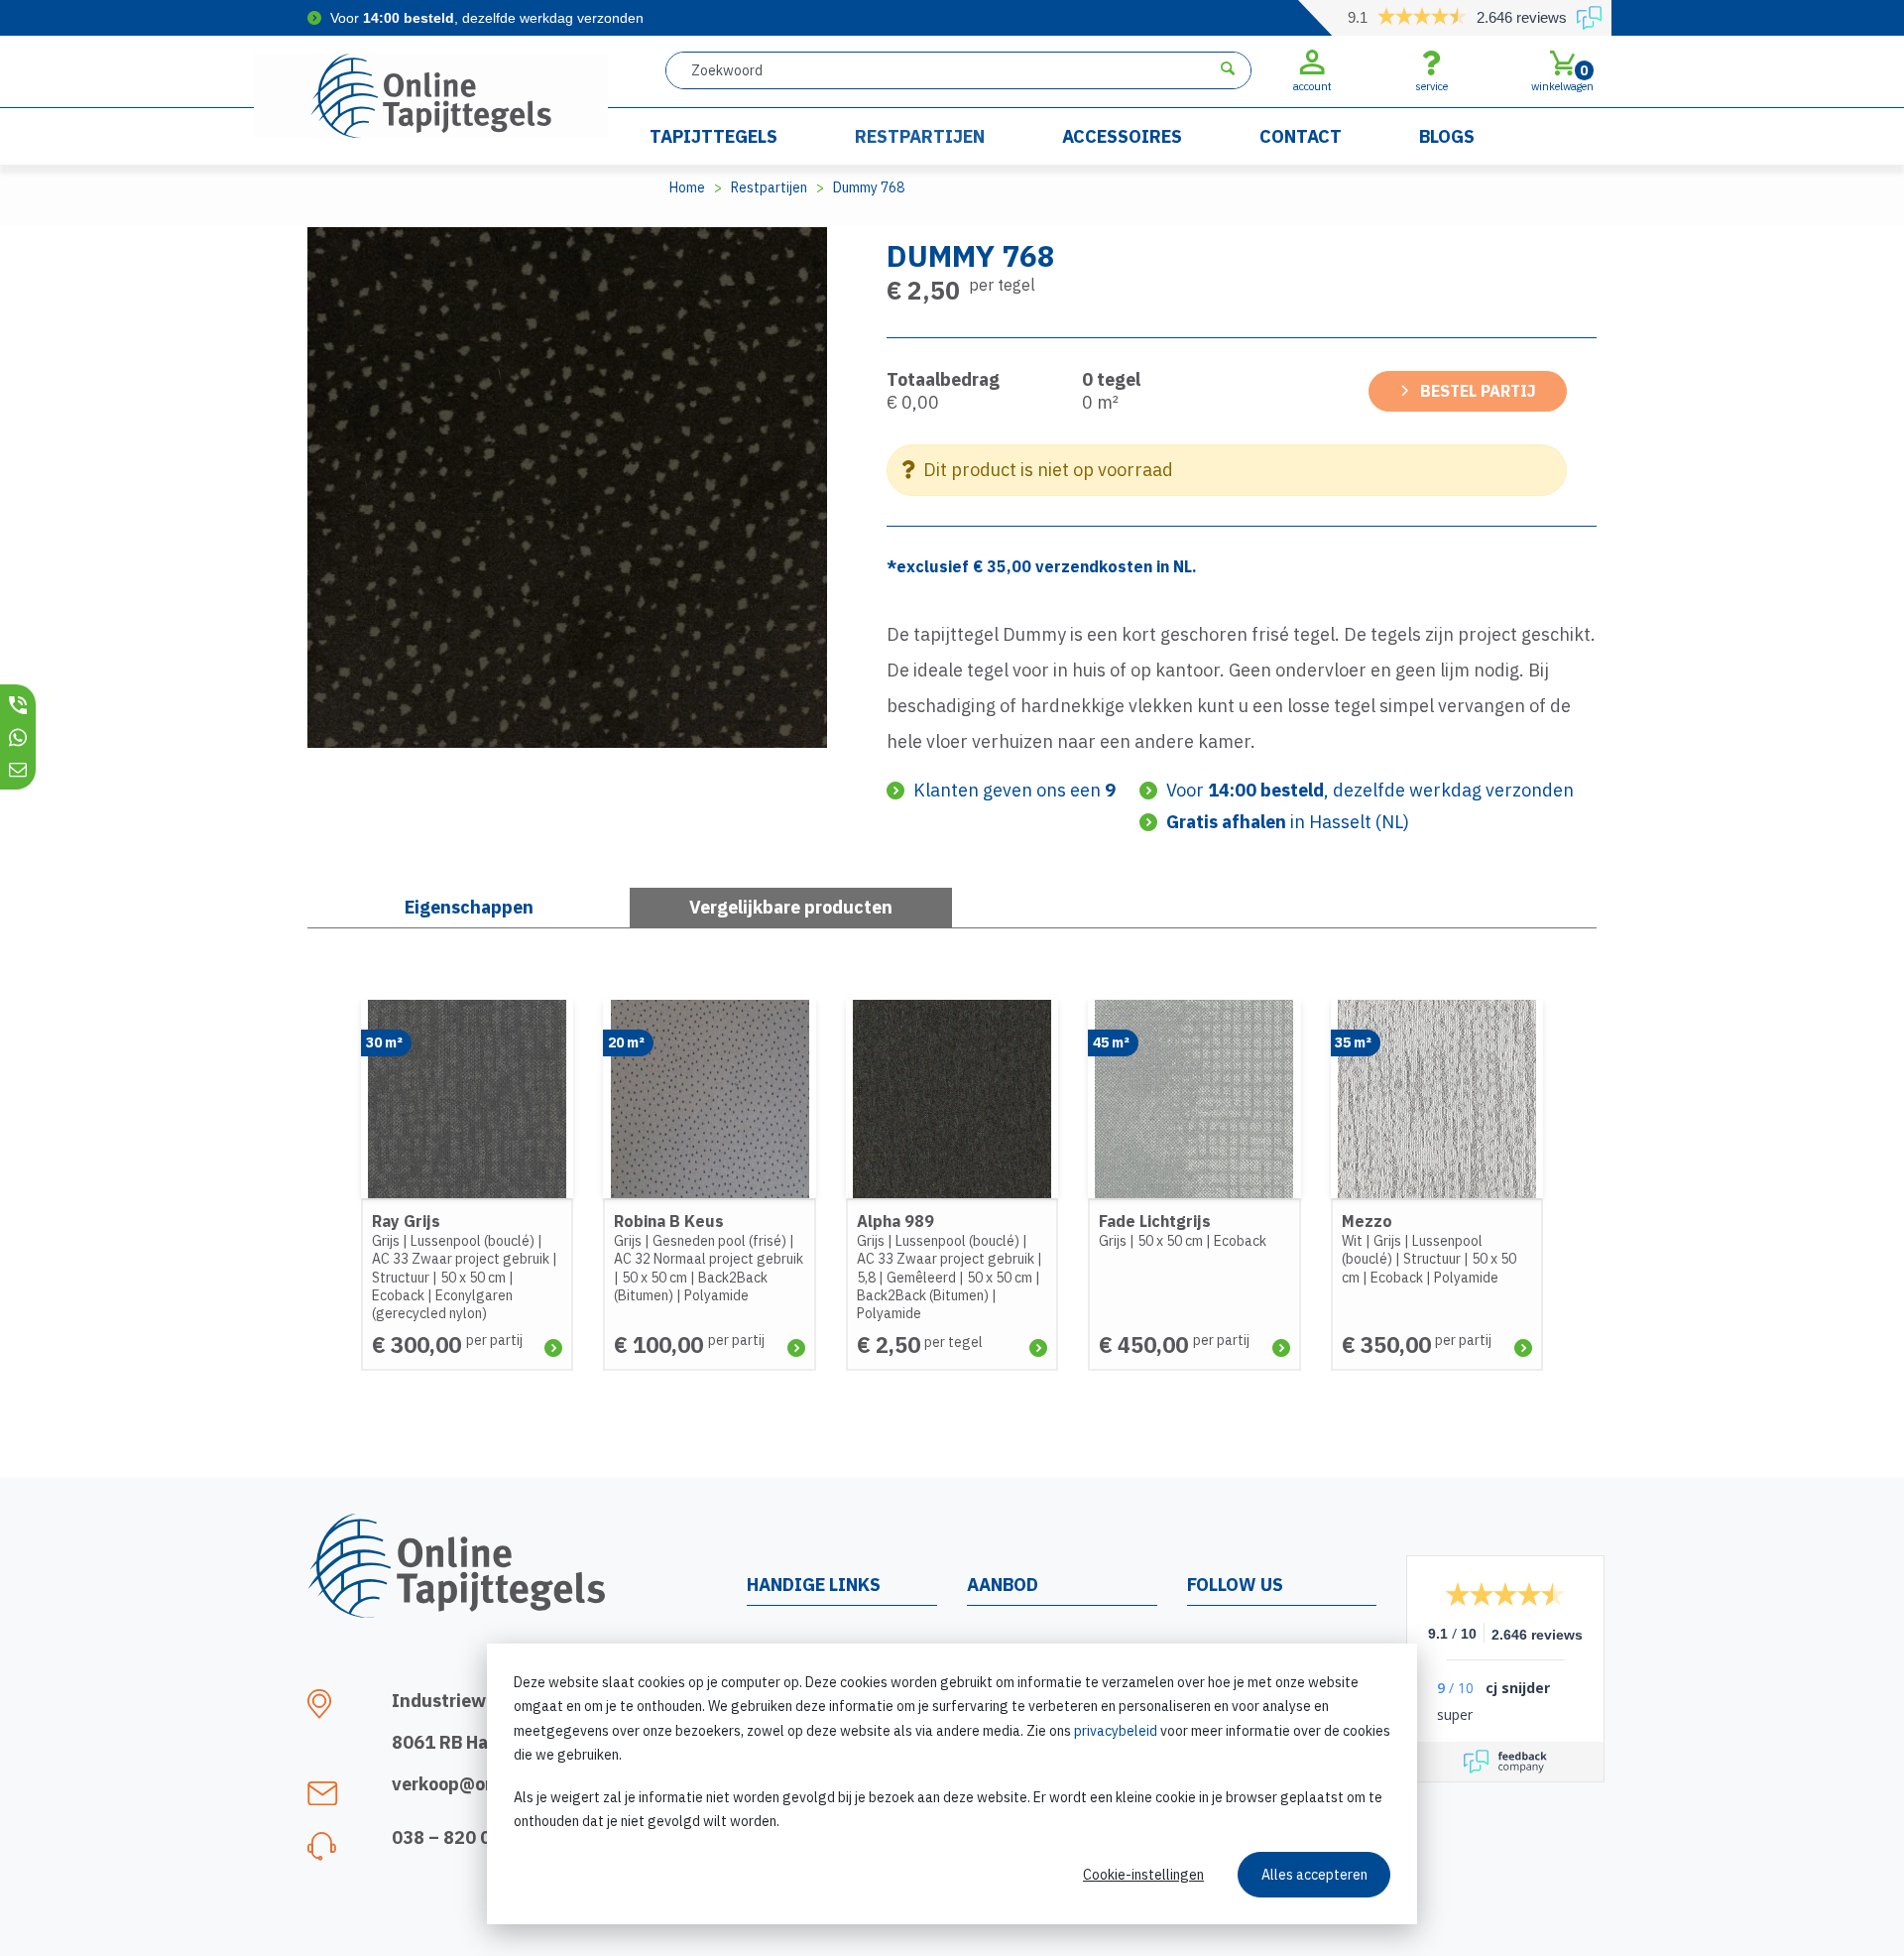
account (1312, 86)
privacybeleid (1116, 1731)
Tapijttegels (714, 136)
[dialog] (952, 1784)
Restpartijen (920, 136)
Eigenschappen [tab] (469, 907)
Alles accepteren (1314, 1875)
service (1431, 86)
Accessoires (1122, 136)
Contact (1301, 136)
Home (687, 187)
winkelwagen (1562, 77)
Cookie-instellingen (1143, 1875)
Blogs (1447, 136)
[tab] (791, 908)
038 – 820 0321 (458, 1837)
